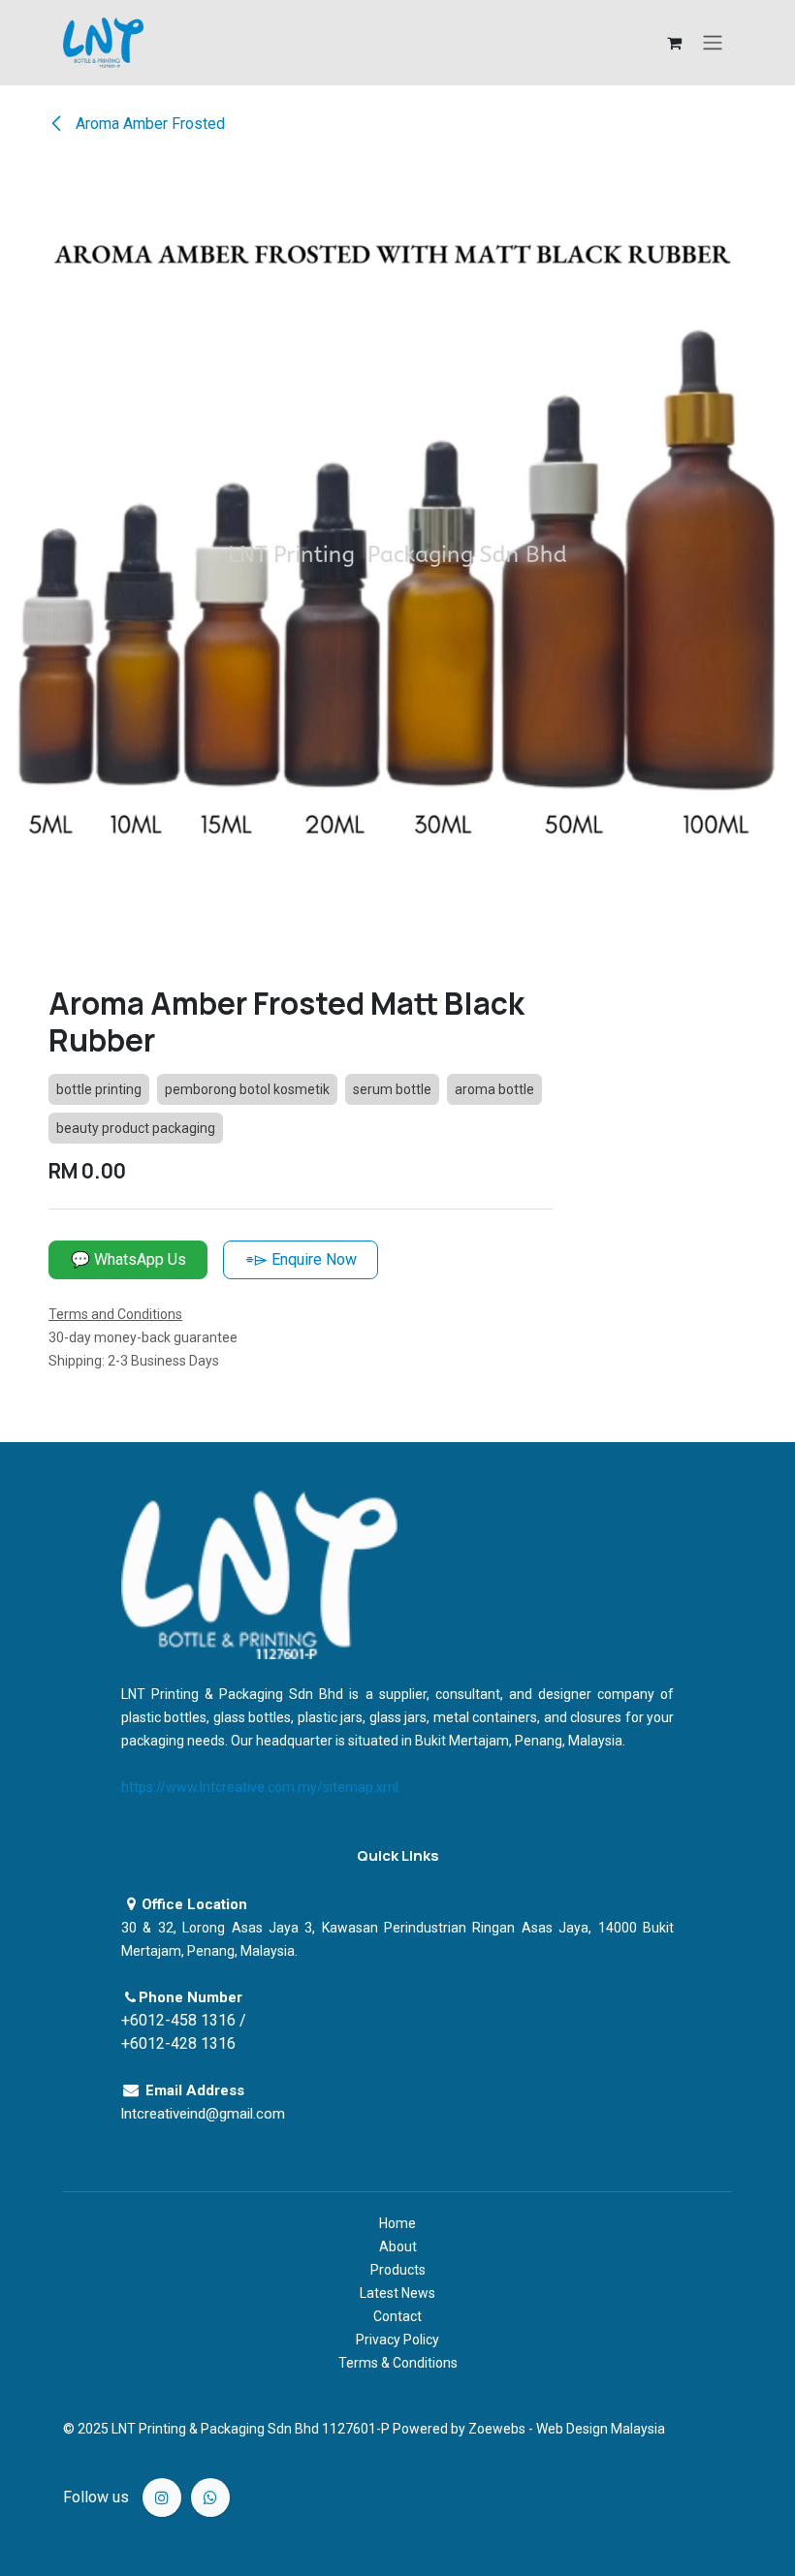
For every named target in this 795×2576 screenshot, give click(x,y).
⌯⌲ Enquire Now (301, 1259)
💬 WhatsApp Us (128, 1259)
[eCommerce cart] (674, 43)
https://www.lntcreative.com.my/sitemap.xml (260, 1787)
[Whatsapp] (210, 2497)
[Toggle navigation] (713, 43)
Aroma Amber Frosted (148, 124)
